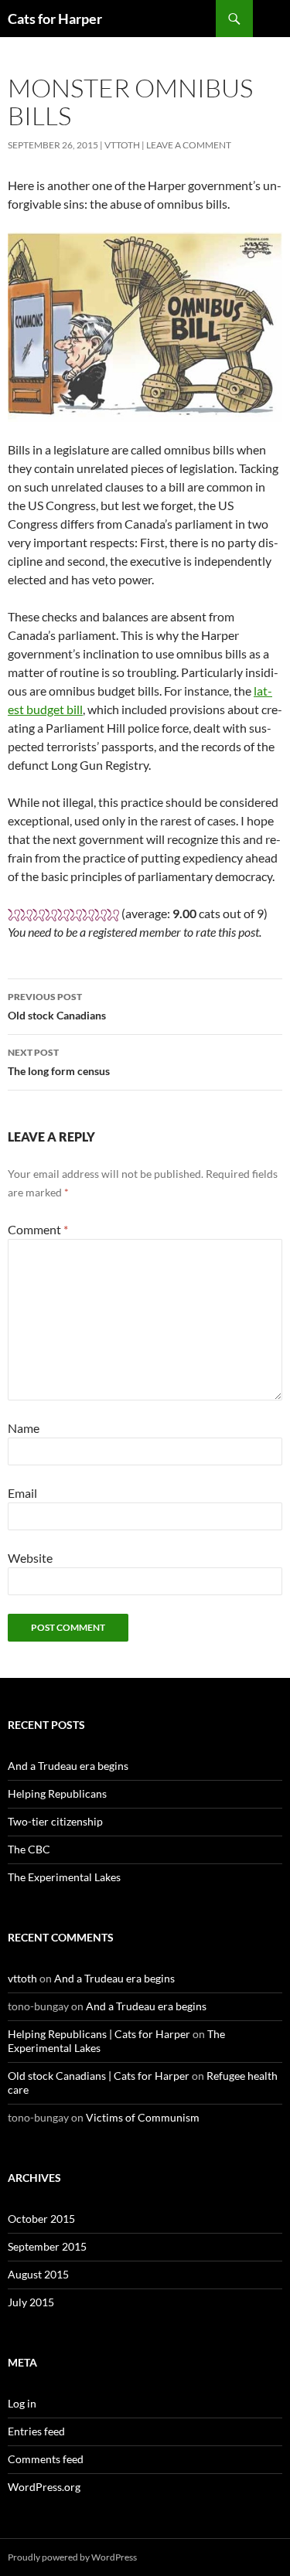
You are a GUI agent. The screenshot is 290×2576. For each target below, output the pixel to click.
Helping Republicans (57, 1793)
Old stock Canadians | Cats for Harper (99, 2076)
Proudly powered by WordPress (72, 2557)
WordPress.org (44, 2487)
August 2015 (38, 2274)
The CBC (29, 1849)
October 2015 (41, 2219)
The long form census (59, 1062)
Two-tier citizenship (55, 1821)
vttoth (122, 145)
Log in (22, 2403)
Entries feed (36, 2431)
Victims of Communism (143, 2117)
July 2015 (31, 2302)
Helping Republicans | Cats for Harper (99, 2034)
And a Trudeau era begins (68, 1766)
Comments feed (46, 2459)
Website (30, 1558)
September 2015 (47, 2246)
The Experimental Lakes (64, 1877)
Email (22, 1493)
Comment (38, 1229)
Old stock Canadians (57, 1006)
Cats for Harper (55, 19)
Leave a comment (189, 145)
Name (24, 1428)
